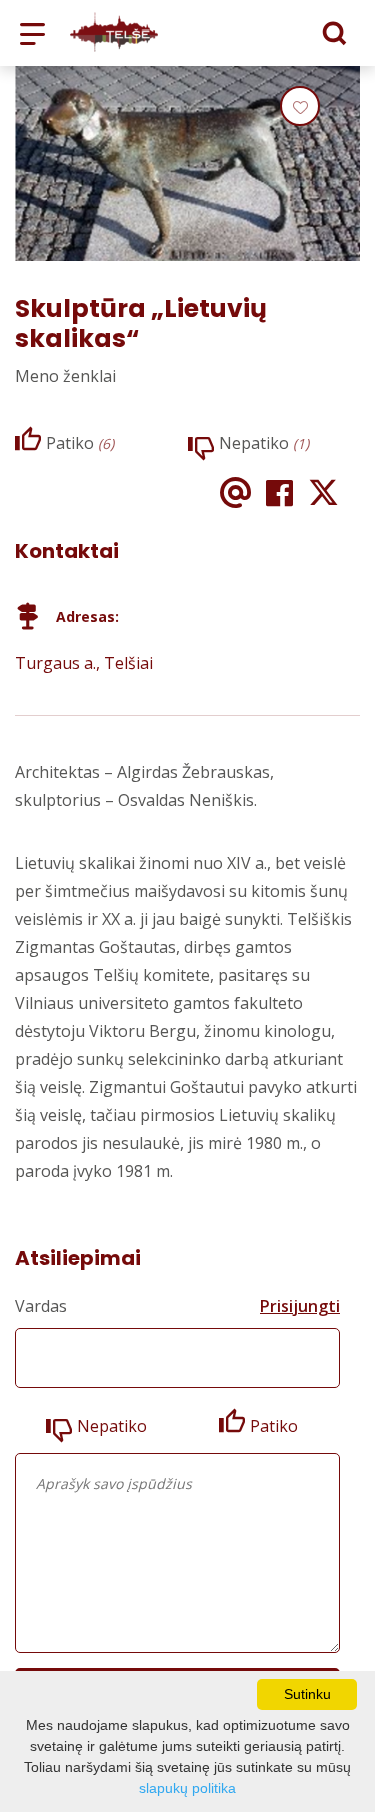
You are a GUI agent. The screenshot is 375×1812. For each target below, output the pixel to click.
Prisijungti (300, 1306)
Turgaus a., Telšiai (84, 663)
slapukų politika (187, 1788)
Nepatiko (112, 1426)
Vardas (41, 1306)
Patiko (274, 1426)
